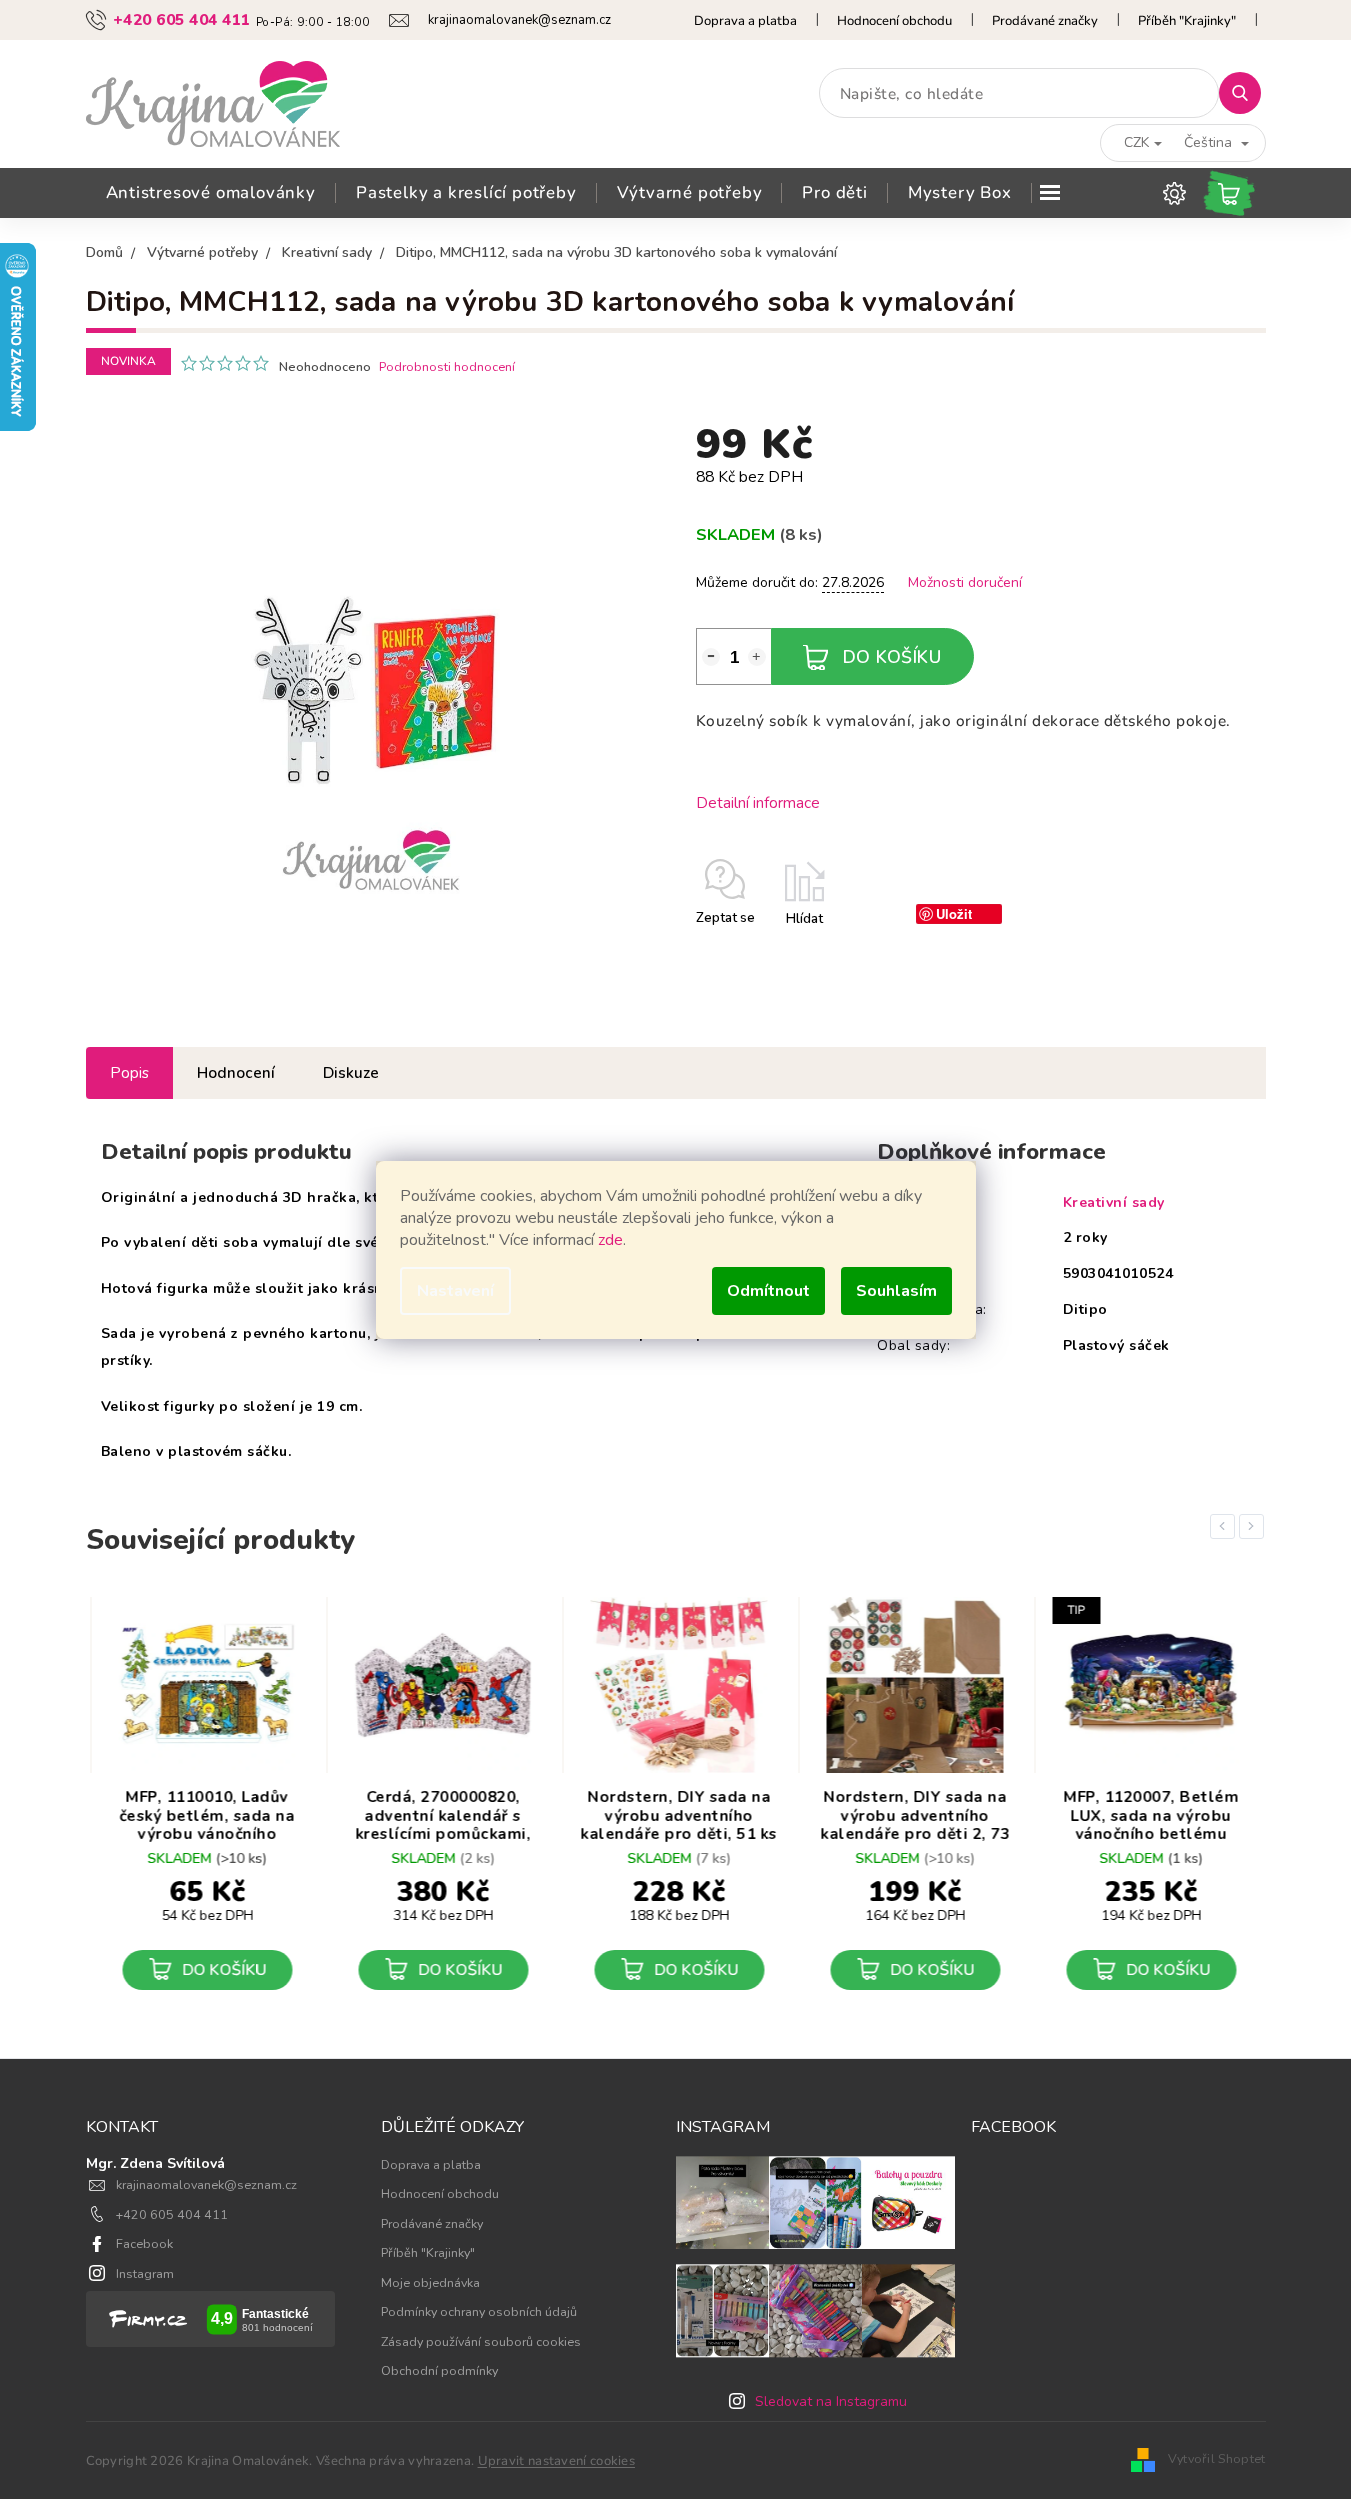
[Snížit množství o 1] (711, 657)
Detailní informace (758, 802)
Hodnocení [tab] (236, 1072)
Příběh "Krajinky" (1187, 21)
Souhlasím (896, 1291)
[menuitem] (211, 193)
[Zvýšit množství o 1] (757, 657)
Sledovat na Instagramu (831, 2401)
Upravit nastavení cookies (557, 2461)
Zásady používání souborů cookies (481, 2341)
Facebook (144, 2243)
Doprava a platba (745, 21)
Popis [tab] (129, 1072)
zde (610, 1240)
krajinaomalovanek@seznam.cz (206, 2184)
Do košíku (892, 657)
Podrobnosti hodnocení (447, 366)
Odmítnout (768, 1291)
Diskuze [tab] (351, 1072)
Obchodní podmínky (439, 2370)
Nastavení (455, 1291)
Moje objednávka (430, 2282)
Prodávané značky (1045, 21)
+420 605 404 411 (172, 2214)
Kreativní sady (1114, 1202)
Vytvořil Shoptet (1217, 2459)
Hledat (1247, 92)
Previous (1226, 1525)
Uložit (954, 913)
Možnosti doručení (965, 582)
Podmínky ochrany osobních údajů (479, 2311)
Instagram (145, 2273)
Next (1255, 1525)
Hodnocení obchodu (894, 21)
